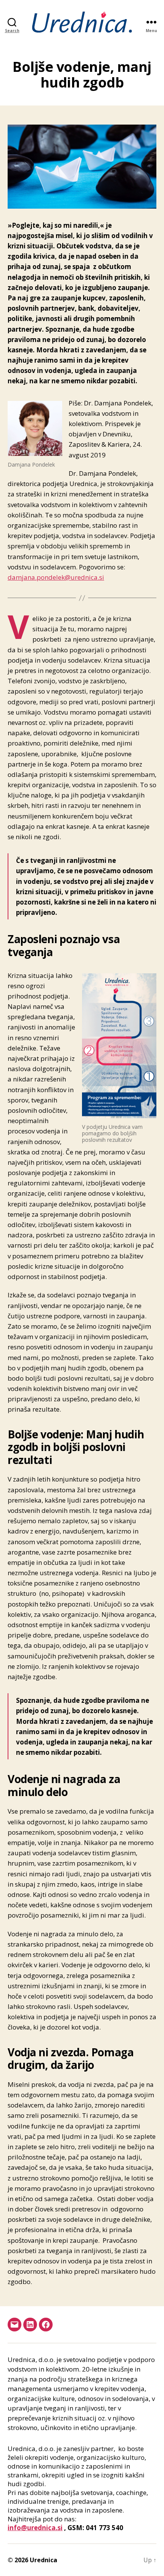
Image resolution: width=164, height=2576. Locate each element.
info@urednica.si (35, 2528)
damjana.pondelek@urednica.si (56, 577)
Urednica (43, 2560)
